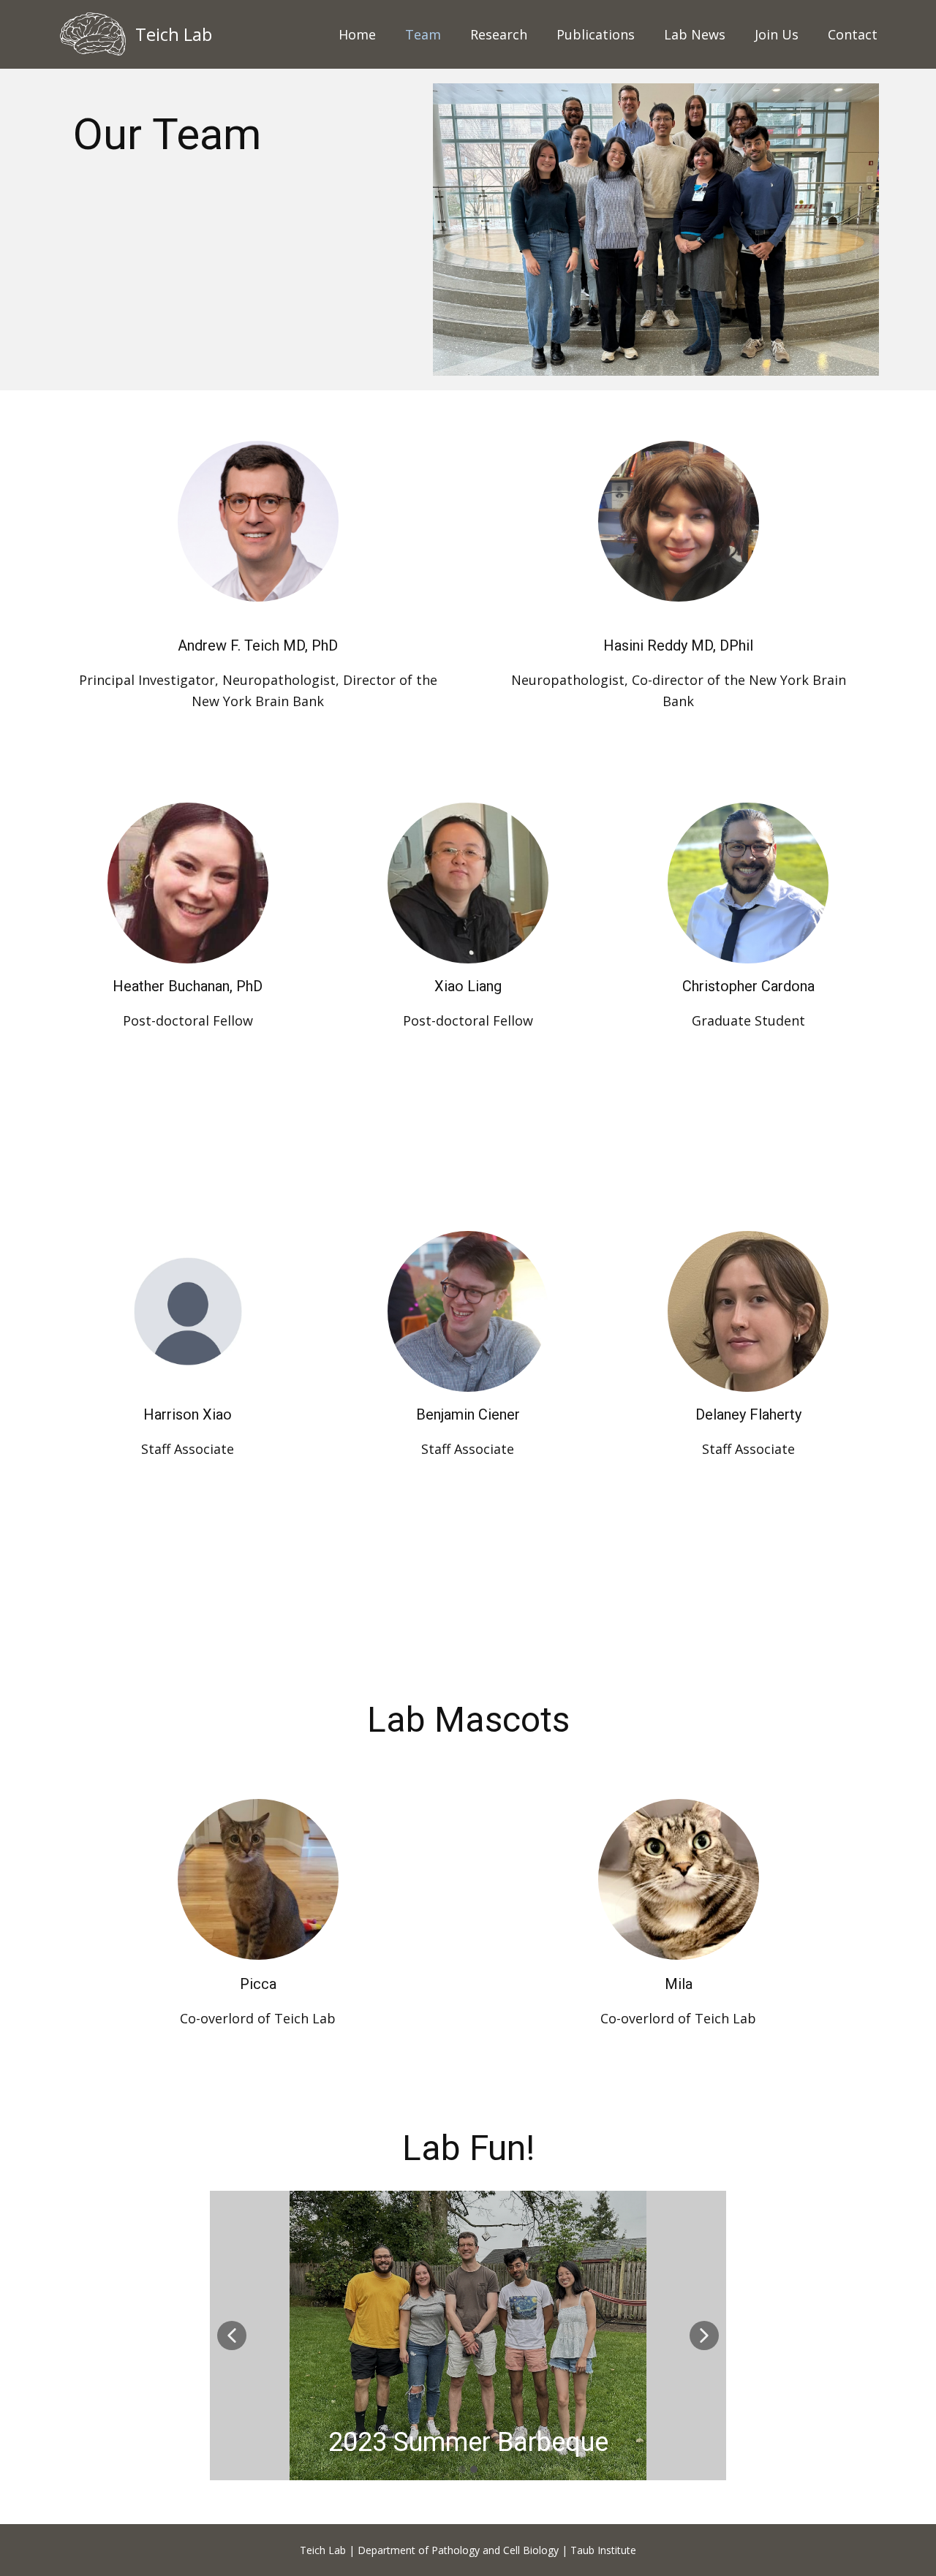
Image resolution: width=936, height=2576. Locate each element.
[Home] (93, 34)
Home (357, 34)
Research (499, 34)
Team (423, 34)
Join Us (777, 34)
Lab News (695, 34)
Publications (596, 34)
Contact (853, 34)
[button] (232, 2336)
